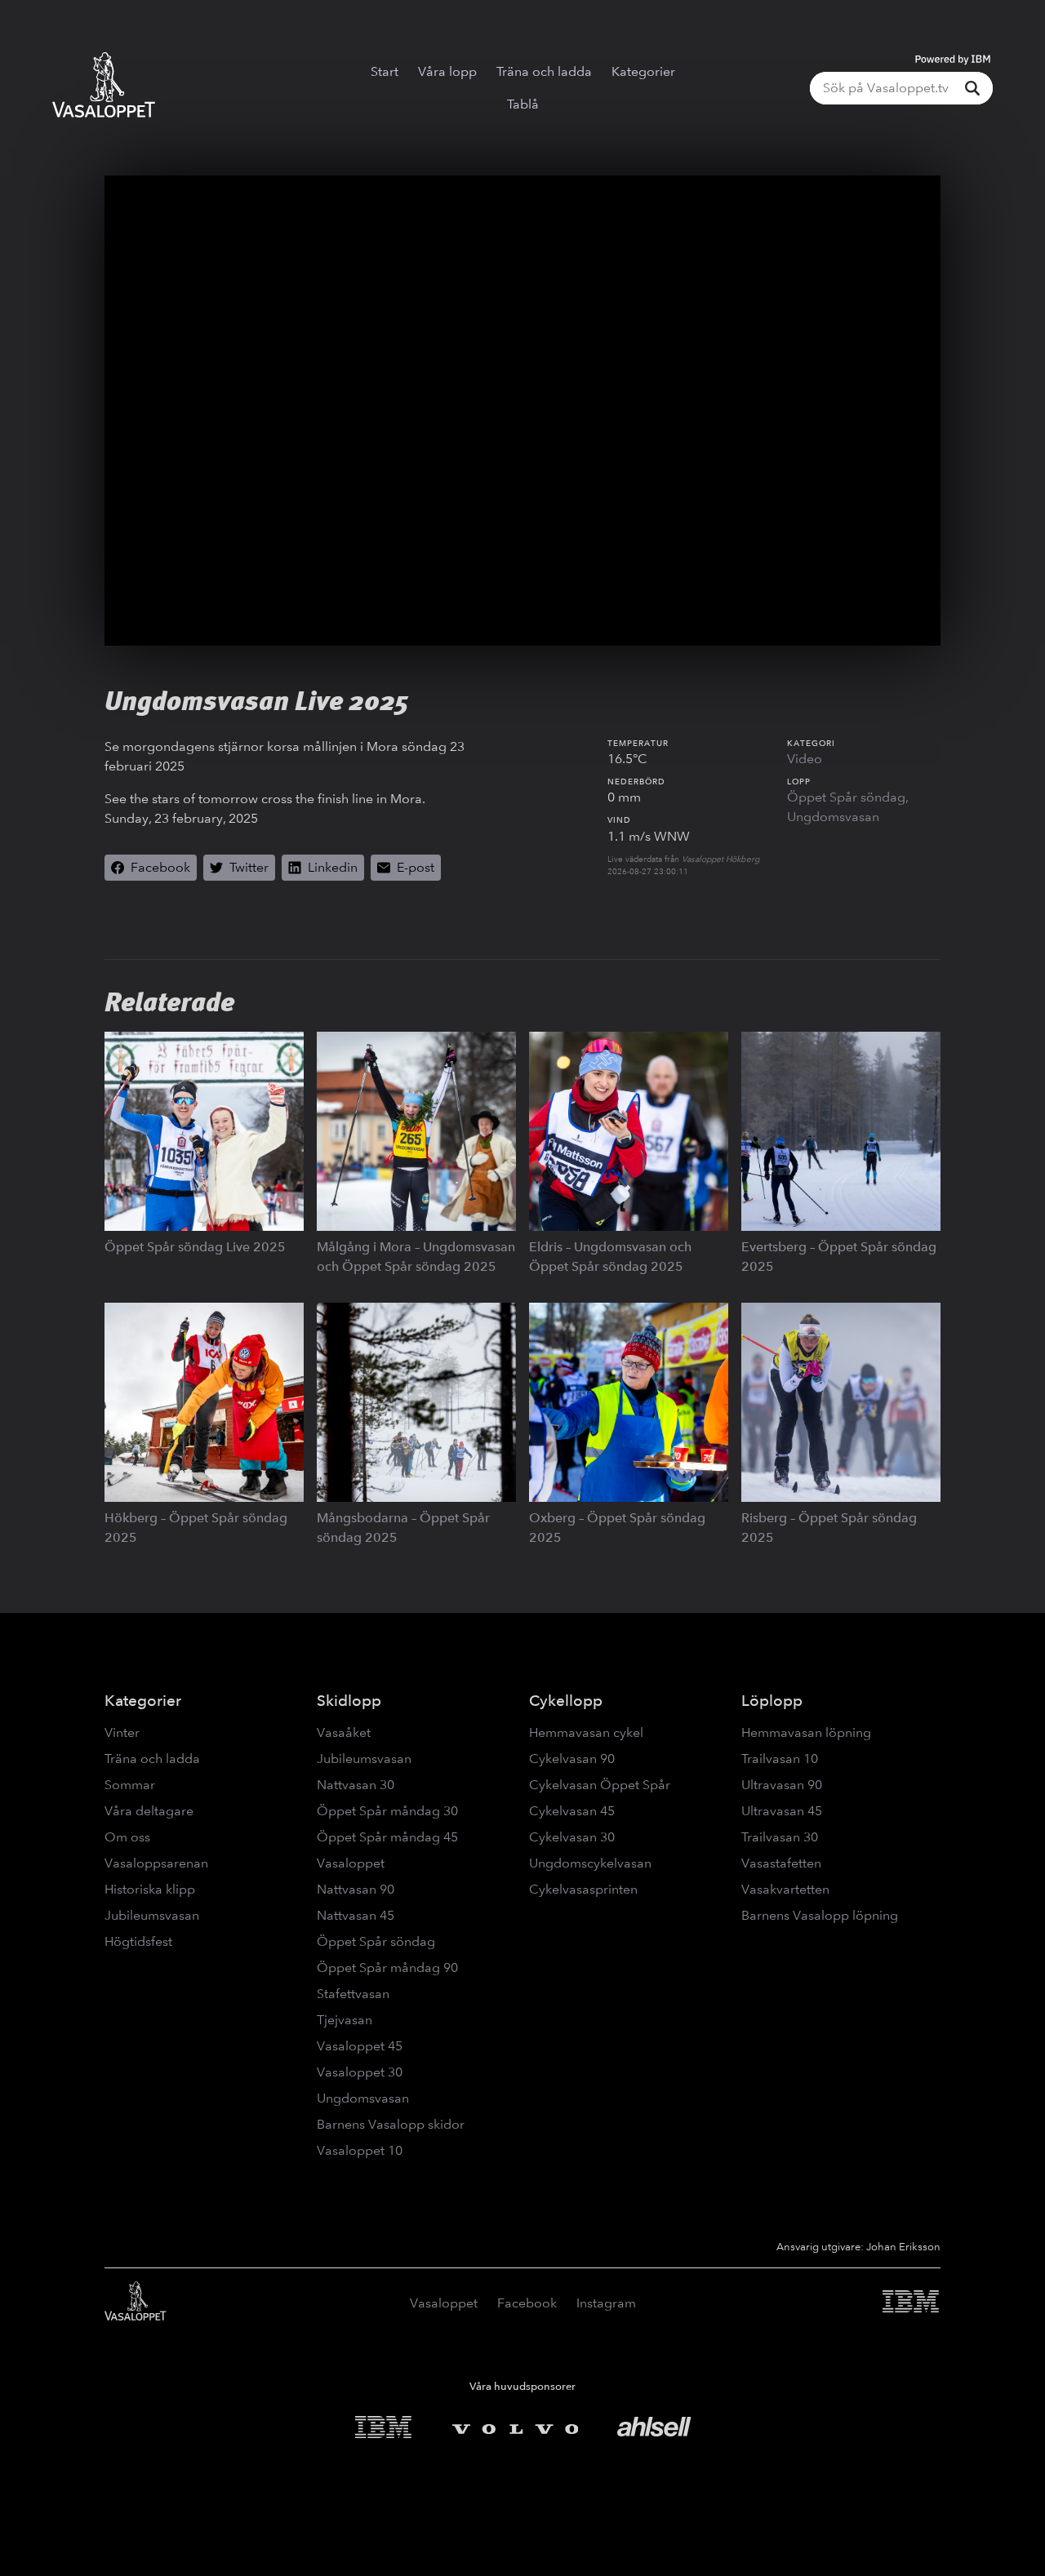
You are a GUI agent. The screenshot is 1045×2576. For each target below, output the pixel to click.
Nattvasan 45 (356, 1915)
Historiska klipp (150, 1889)
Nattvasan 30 (356, 1785)
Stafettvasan (353, 1994)
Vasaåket (344, 1732)
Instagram (606, 2303)
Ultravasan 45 (782, 1811)
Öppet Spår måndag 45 (387, 1837)
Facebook (527, 2303)
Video (805, 759)
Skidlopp (349, 1701)
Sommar (130, 1785)
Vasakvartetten (785, 1889)
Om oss (127, 1837)
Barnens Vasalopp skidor (391, 2124)
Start (385, 71)
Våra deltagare (149, 1811)
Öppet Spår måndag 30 (387, 1811)
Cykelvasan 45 (572, 1811)
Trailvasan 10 (780, 1759)
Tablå (523, 104)
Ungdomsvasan (833, 817)
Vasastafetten (781, 1863)
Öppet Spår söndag (846, 797)
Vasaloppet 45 (360, 2046)
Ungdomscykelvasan (590, 1863)
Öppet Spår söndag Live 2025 (195, 1247)
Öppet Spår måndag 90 (387, 1968)
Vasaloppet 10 (360, 2150)
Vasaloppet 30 (360, 2072)
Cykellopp (566, 1701)
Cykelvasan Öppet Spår (600, 1785)
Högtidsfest (138, 1941)
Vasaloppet (351, 1863)
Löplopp (772, 1701)
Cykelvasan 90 (572, 1759)
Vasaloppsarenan (156, 1863)
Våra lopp (447, 71)
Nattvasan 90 (356, 1889)
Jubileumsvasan (152, 1915)
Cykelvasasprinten (583, 1889)
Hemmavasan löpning (806, 1732)
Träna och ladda (544, 71)
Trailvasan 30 (780, 1837)
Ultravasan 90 (782, 1785)
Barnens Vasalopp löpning (820, 1915)
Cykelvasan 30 (572, 1837)
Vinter (122, 1732)
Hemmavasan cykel (586, 1732)
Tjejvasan (345, 2020)
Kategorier (643, 71)
